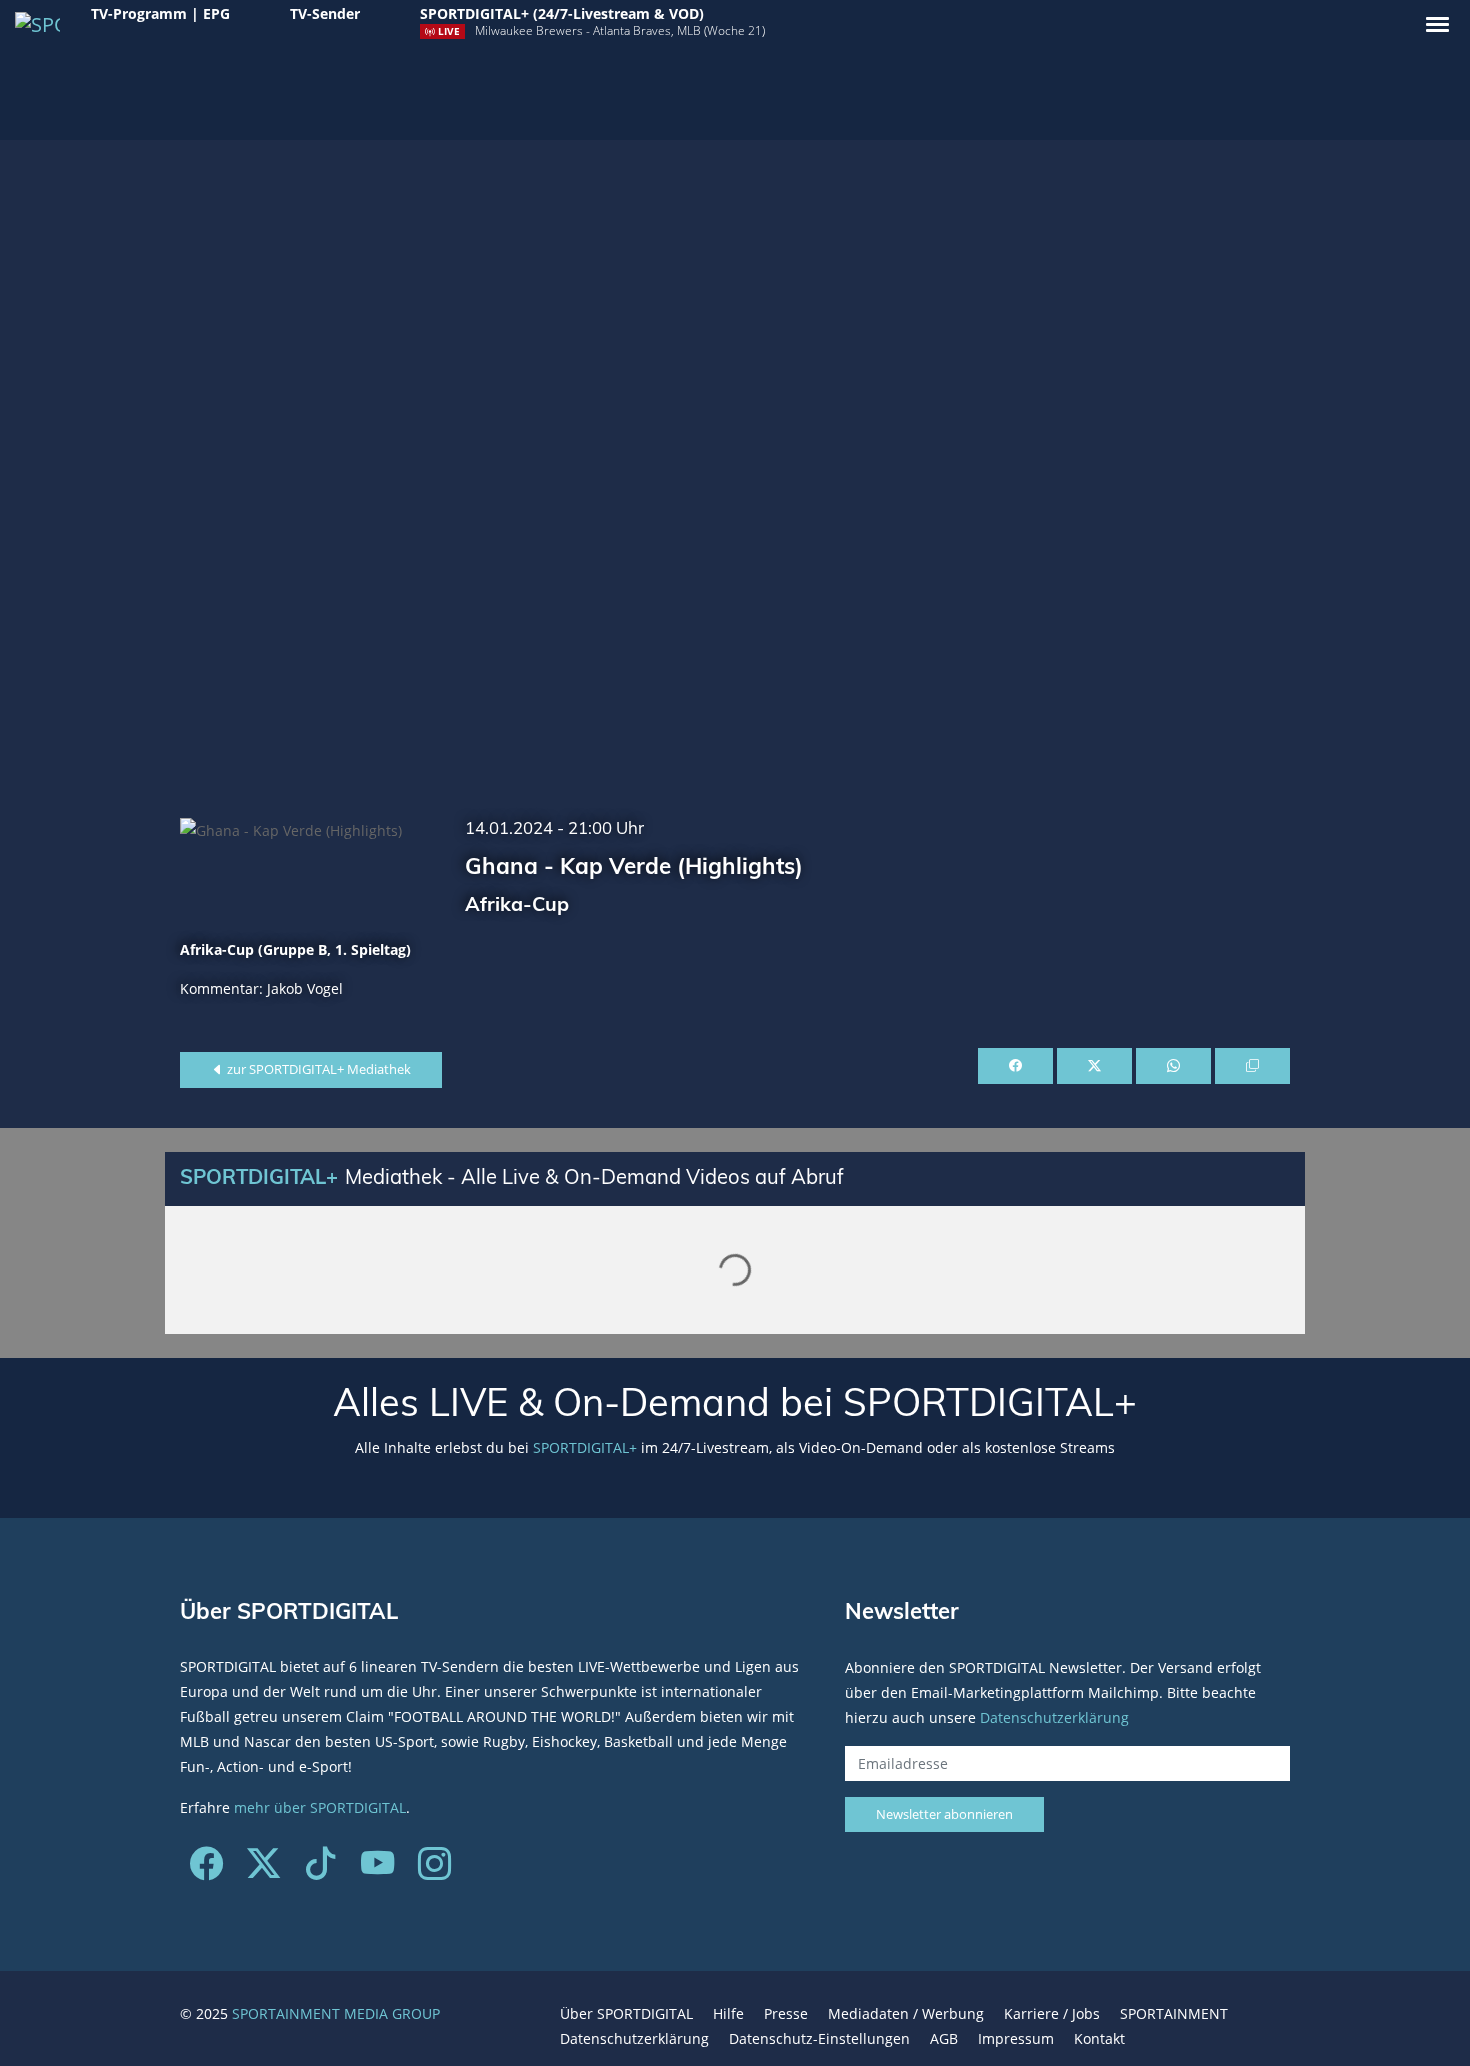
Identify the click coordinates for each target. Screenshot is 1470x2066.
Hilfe (728, 2013)
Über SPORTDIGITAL (626, 2013)
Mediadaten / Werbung (906, 2013)
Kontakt (1099, 2038)
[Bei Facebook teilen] (1015, 1066)
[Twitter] (263, 1870)
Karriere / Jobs (1052, 2013)
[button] (1437, 24)
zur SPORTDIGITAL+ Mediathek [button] (317, 1069)
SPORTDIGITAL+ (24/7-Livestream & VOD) (562, 13)
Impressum (1016, 2038)
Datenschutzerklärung (1054, 1716)
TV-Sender (325, 13)
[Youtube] (377, 1870)
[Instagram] (434, 1870)
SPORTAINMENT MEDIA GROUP (336, 2013)
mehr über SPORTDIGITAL (320, 1807)
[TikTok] (320, 1870)
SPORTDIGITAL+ (585, 1447)
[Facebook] (206, 1870)
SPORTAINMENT (1174, 2013)
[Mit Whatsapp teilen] (1173, 1066)
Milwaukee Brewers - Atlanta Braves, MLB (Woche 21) (620, 30)
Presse (786, 2013)
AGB (944, 2038)
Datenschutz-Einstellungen (819, 2038)
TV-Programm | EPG (160, 13)
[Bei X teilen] (1094, 1066)
